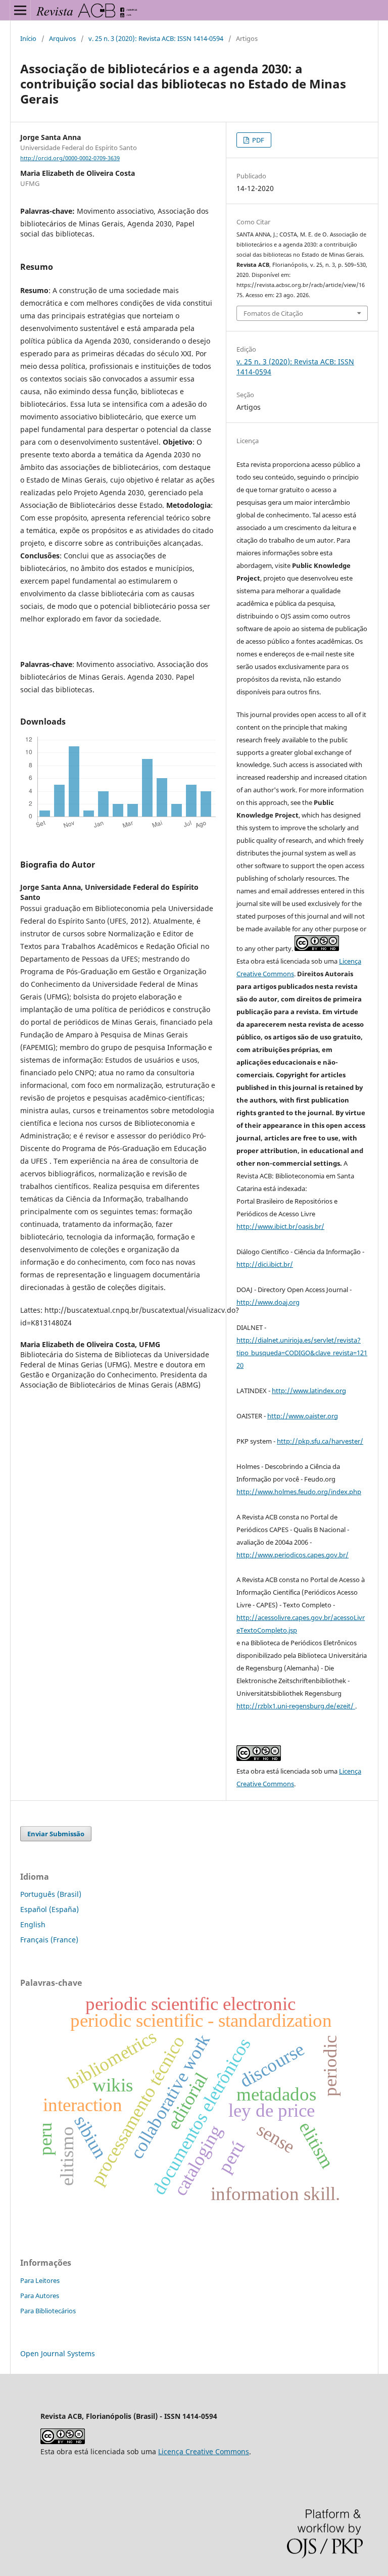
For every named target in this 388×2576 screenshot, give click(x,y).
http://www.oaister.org (303, 1416)
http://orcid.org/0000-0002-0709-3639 (70, 158)
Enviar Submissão (56, 1834)
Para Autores (40, 2296)
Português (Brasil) (51, 1894)
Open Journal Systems (58, 2353)
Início (28, 38)
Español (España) (50, 1909)
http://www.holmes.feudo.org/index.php (299, 1492)
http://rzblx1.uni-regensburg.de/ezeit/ (296, 1706)
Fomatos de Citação (273, 313)
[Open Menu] (20, 10)
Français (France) (49, 1940)
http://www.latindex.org (309, 1391)
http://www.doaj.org (268, 1302)
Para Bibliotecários (48, 2311)
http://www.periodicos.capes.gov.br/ (293, 1555)
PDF (257, 140)
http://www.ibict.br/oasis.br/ (280, 1226)
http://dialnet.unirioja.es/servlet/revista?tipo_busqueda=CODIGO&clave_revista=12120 (302, 1353)
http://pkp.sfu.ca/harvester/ (320, 1441)
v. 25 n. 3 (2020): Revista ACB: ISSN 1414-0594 (156, 38)
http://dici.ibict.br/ (265, 1264)
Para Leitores (40, 2280)
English (33, 1924)
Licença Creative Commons (204, 2451)
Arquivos (62, 38)
